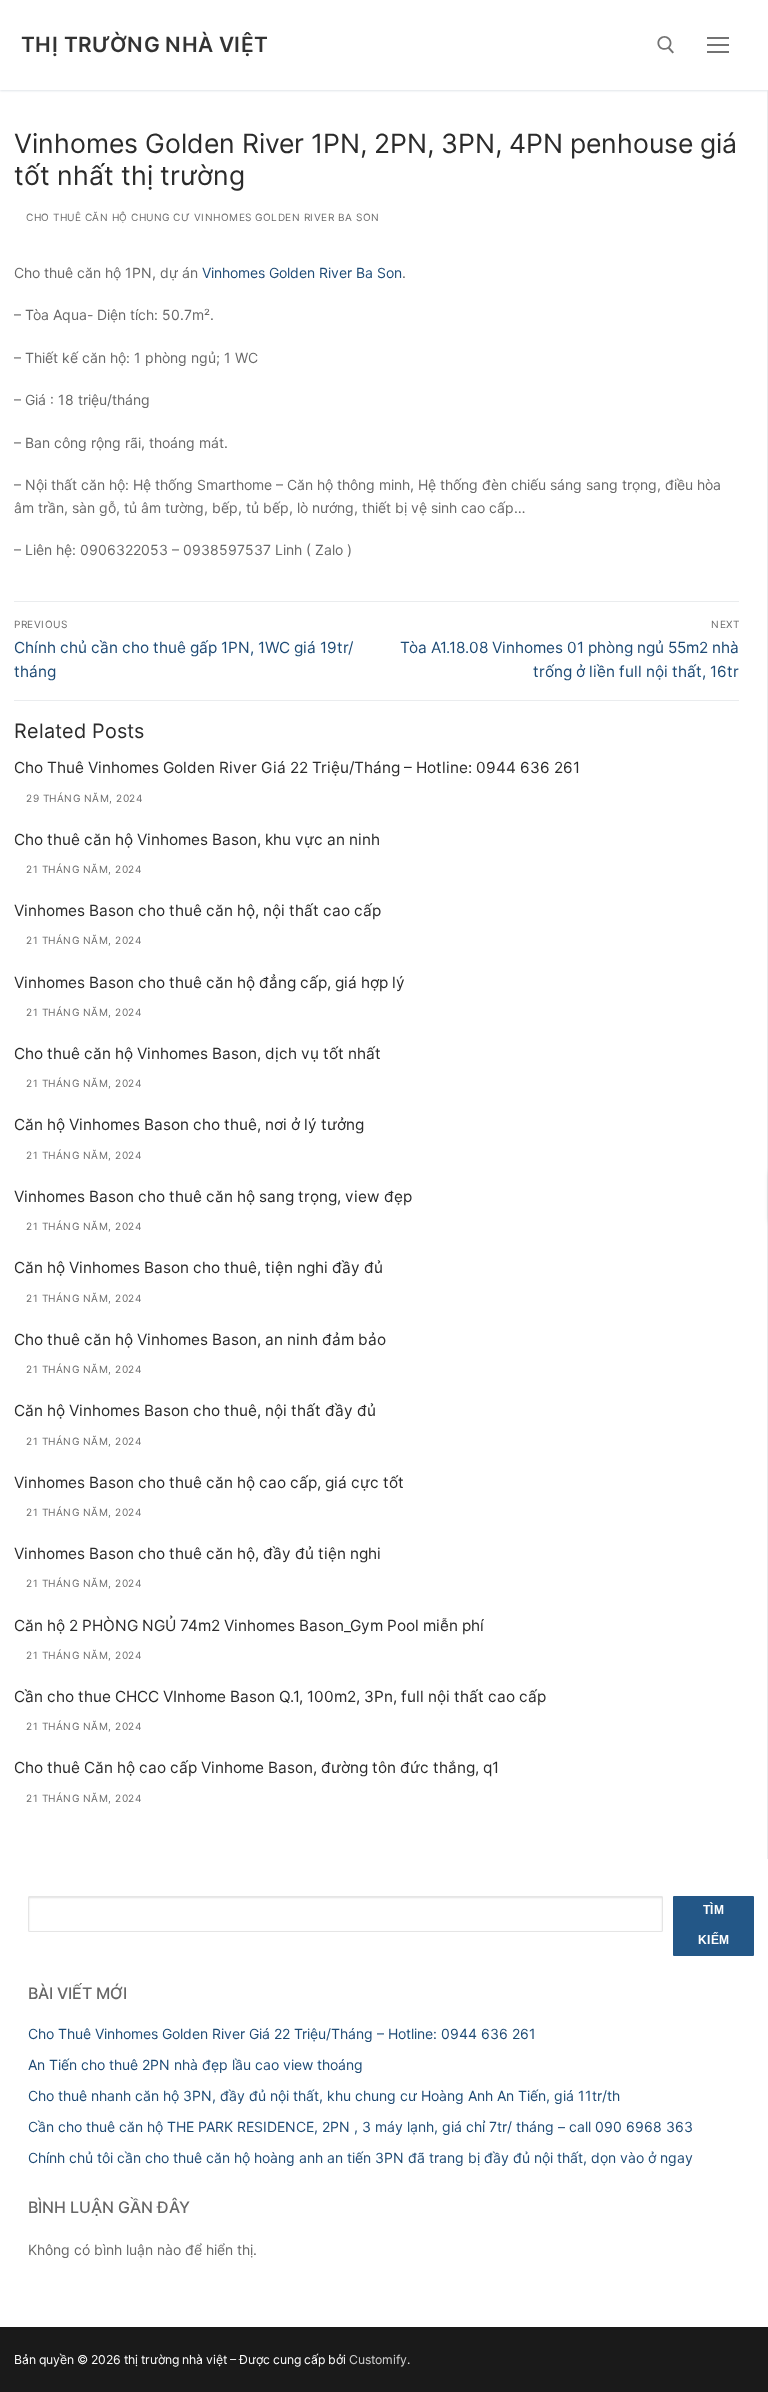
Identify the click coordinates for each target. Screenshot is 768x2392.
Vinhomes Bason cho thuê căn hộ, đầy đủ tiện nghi (197, 1553)
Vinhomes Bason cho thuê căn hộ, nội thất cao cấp (197, 910)
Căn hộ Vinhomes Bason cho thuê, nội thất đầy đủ (195, 1410)
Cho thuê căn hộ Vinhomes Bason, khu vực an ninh (197, 839)
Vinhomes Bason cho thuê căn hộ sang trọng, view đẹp (213, 1196)
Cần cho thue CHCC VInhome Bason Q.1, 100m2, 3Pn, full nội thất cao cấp (280, 1696)
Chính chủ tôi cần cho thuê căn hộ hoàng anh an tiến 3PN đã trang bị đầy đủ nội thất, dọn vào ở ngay (360, 2157)
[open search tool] (666, 45)
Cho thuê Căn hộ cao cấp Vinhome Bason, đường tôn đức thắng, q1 (256, 1767)
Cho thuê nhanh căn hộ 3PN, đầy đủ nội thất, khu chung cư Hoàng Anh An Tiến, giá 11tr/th (324, 2095)
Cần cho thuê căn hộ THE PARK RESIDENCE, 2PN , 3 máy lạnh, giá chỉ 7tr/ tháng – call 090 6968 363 (360, 2126)
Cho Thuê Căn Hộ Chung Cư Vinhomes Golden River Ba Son (201, 217)
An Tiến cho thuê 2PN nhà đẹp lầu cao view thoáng (195, 2064)
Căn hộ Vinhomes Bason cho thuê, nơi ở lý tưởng (189, 1124)
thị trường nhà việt (145, 44)
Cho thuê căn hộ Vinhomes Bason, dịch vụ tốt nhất (197, 1053)
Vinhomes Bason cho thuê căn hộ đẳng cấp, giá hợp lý (209, 982)
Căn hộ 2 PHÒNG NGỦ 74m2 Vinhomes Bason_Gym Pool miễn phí (249, 1625)
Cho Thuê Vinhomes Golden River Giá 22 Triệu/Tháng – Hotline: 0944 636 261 (297, 767)
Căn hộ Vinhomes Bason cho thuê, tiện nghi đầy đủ (198, 1267)
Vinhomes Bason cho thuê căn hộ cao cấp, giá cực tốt (209, 1482)
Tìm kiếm (714, 1925)
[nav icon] (718, 45)
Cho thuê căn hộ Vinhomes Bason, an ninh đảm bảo (200, 1339)
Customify (378, 2359)
